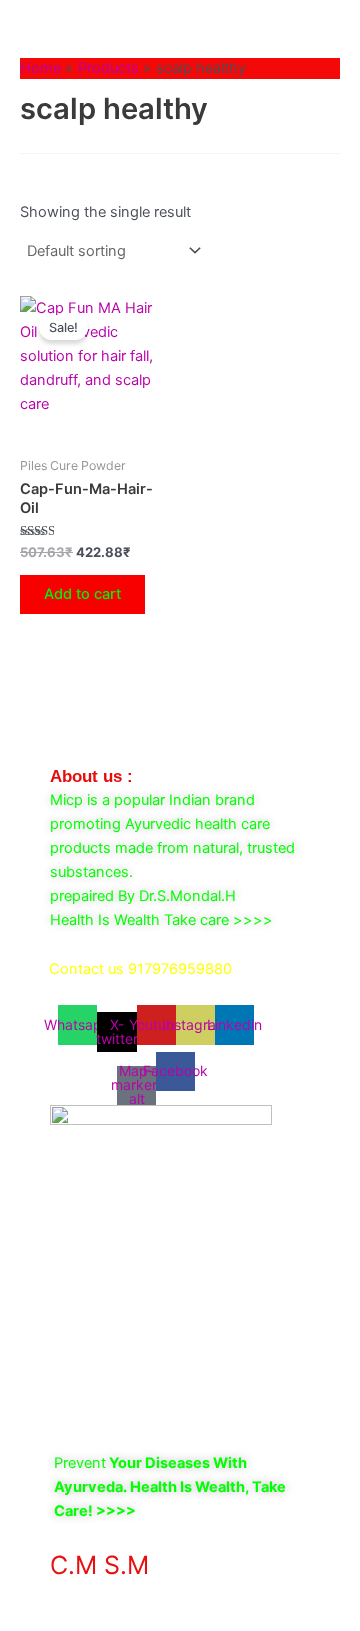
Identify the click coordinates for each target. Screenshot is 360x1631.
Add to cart (82, 594)
